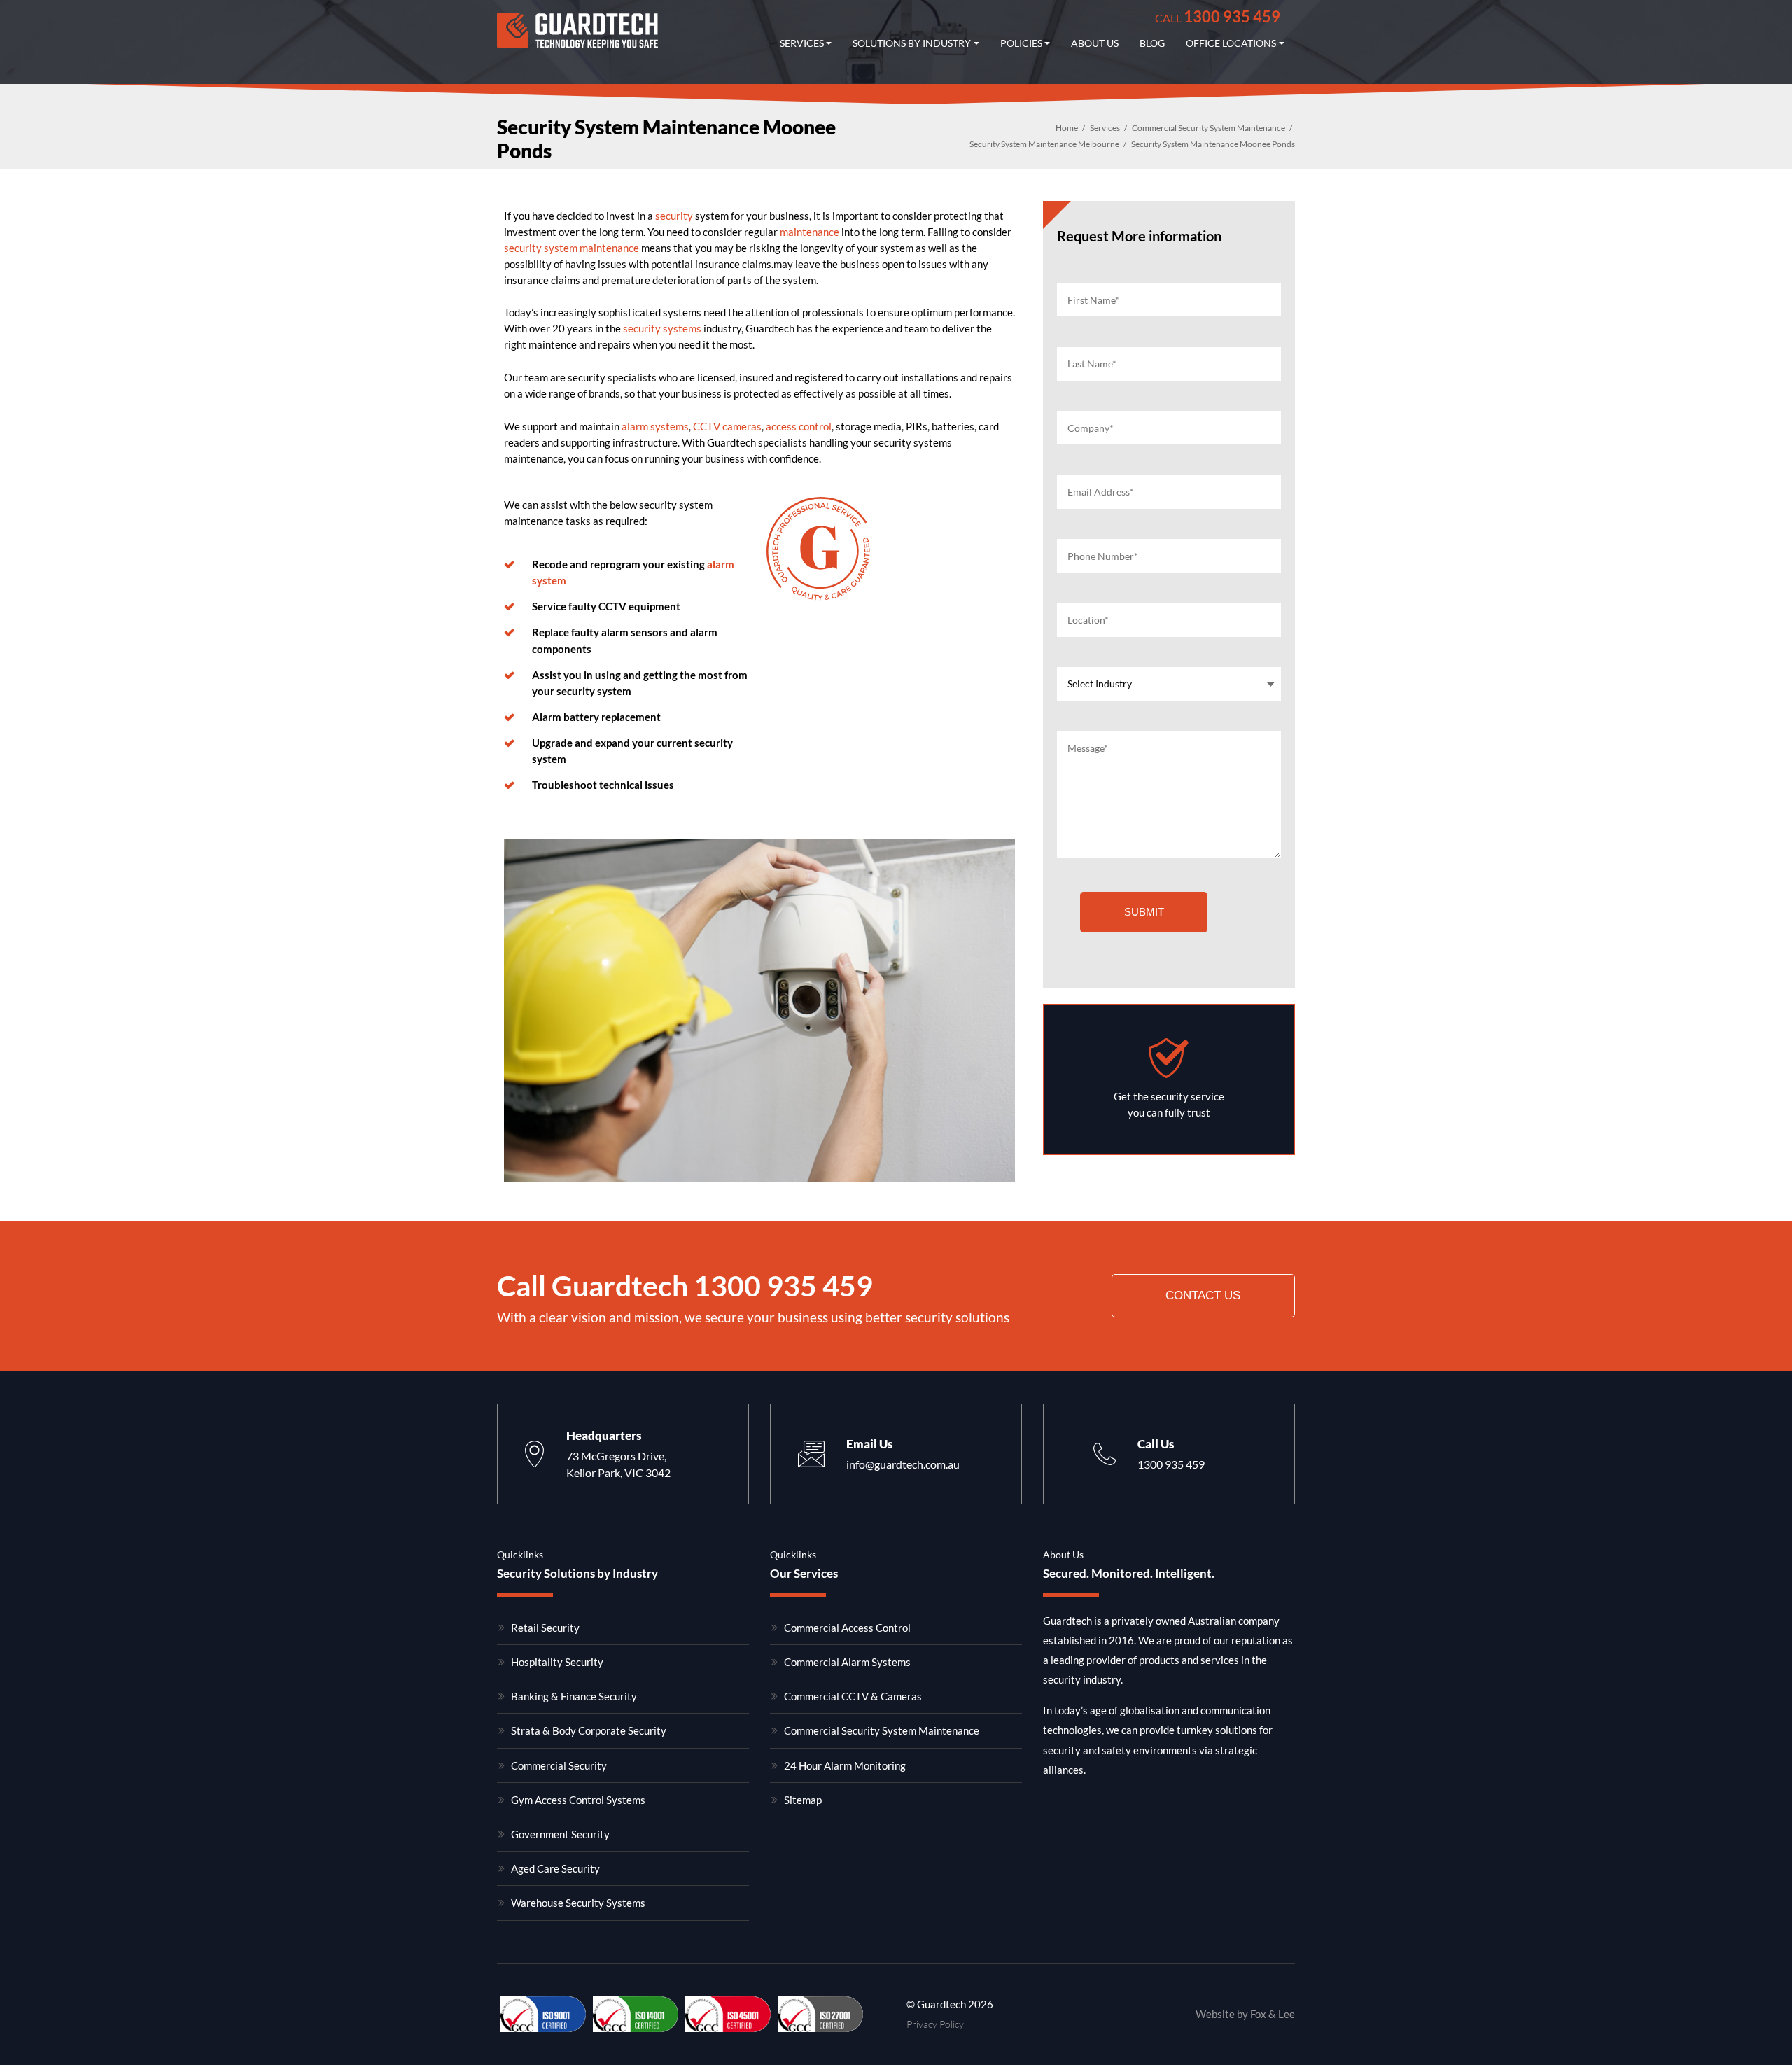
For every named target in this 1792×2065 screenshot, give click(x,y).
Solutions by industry (912, 43)
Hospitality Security (557, 1662)
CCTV (707, 426)
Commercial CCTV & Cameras (853, 1696)
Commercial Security (559, 1765)
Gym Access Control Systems (578, 1800)
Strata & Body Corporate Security (589, 1730)
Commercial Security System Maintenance (882, 1730)
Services (802, 43)
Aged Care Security (555, 1868)
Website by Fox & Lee (1245, 2014)
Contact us (1203, 1295)
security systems (662, 328)
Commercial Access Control (847, 1627)
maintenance (810, 232)
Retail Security (545, 1627)
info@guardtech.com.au (903, 1464)
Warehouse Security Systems (578, 1903)
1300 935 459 (1218, 16)
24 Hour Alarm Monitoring (845, 1765)
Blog (1152, 43)
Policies (1021, 43)
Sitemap (803, 1800)
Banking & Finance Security (574, 1696)
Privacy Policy (935, 2024)
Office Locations (1231, 43)
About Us (1095, 43)
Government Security (560, 1834)
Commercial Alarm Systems (847, 1662)
